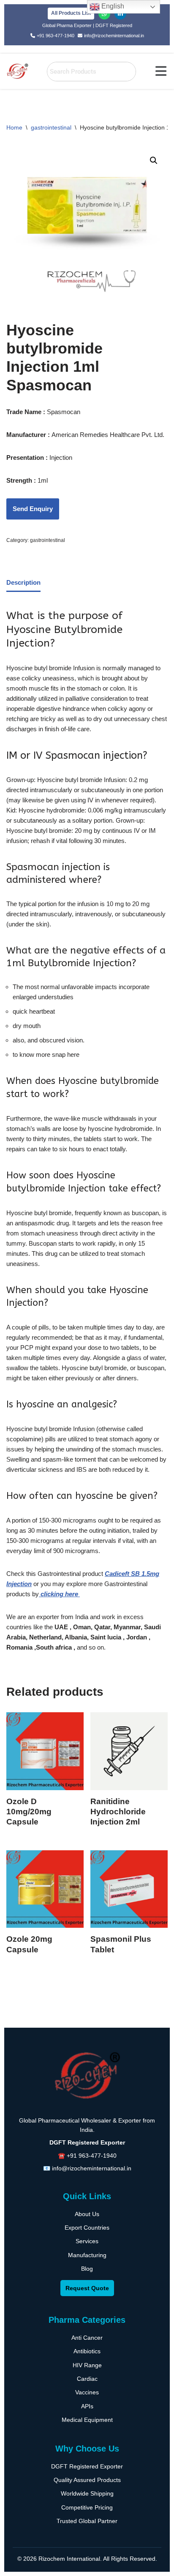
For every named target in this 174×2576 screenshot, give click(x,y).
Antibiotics (87, 2351)
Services (87, 2241)
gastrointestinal (51, 127)
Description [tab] (23, 582)
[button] (161, 71)
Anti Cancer (87, 2338)
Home (14, 127)
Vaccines (87, 2392)
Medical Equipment (87, 2420)
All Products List (71, 13)
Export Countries (87, 2228)
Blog (87, 2269)
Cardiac (87, 2379)
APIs (87, 2406)
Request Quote (87, 2288)
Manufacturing (87, 2255)
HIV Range (87, 2365)
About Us (87, 2214)
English (112, 6)
